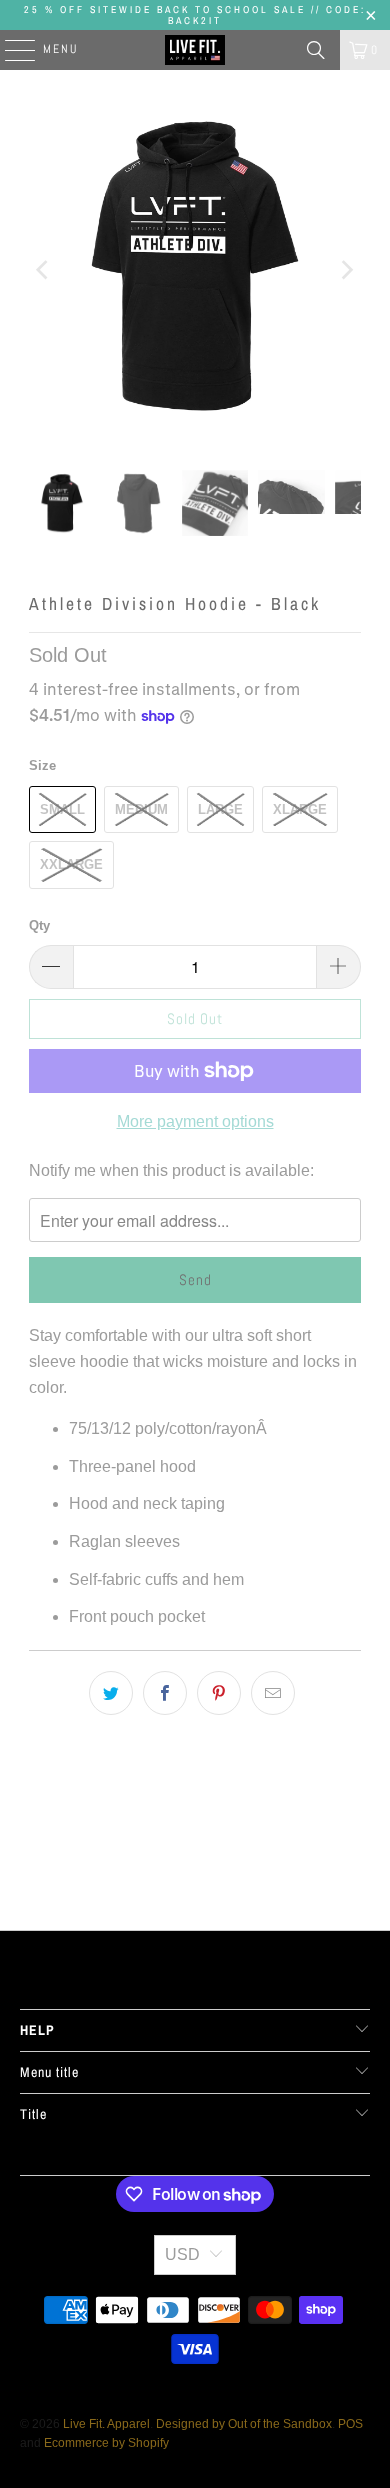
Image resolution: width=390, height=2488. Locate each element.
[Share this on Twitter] (111, 1693)
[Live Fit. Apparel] (195, 50)
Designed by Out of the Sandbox (244, 2424)
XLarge (300, 809)
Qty (39, 925)
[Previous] (44, 270)
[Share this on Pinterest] (219, 1693)
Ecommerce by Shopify (106, 2443)
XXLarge (71, 864)
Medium (141, 809)
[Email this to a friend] (273, 1693)
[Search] (316, 50)
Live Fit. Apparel (106, 2424)
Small (62, 809)
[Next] (346, 270)
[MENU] (10, 50)
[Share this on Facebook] (165, 1693)
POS (350, 2424)
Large (220, 809)
